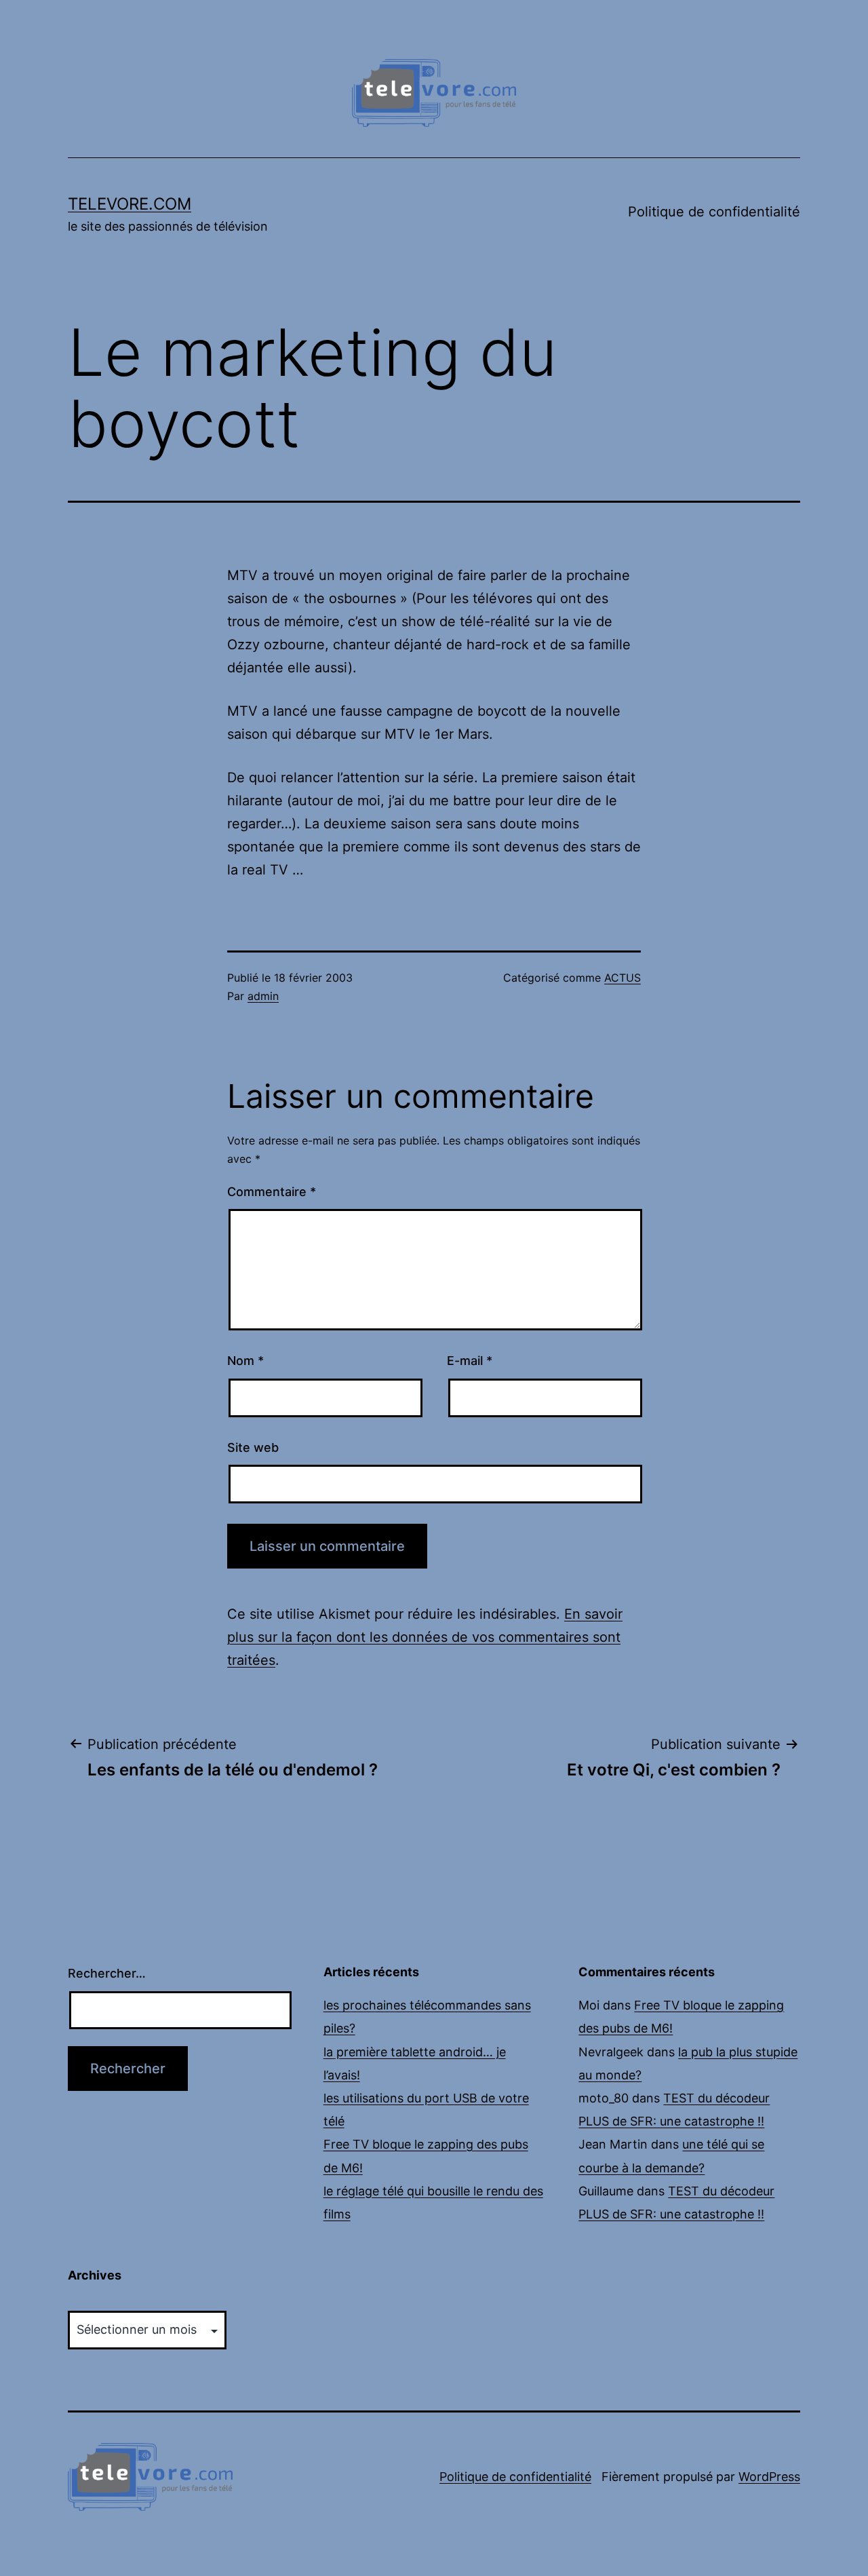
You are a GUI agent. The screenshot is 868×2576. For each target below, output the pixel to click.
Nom (245, 1361)
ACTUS (623, 978)
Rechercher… (107, 1973)
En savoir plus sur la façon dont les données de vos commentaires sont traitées (425, 1637)
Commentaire (272, 1192)
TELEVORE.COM (130, 204)
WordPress (769, 2477)
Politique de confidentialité (714, 212)
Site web (253, 1447)
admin (263, 996)
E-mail (470, 1361)
